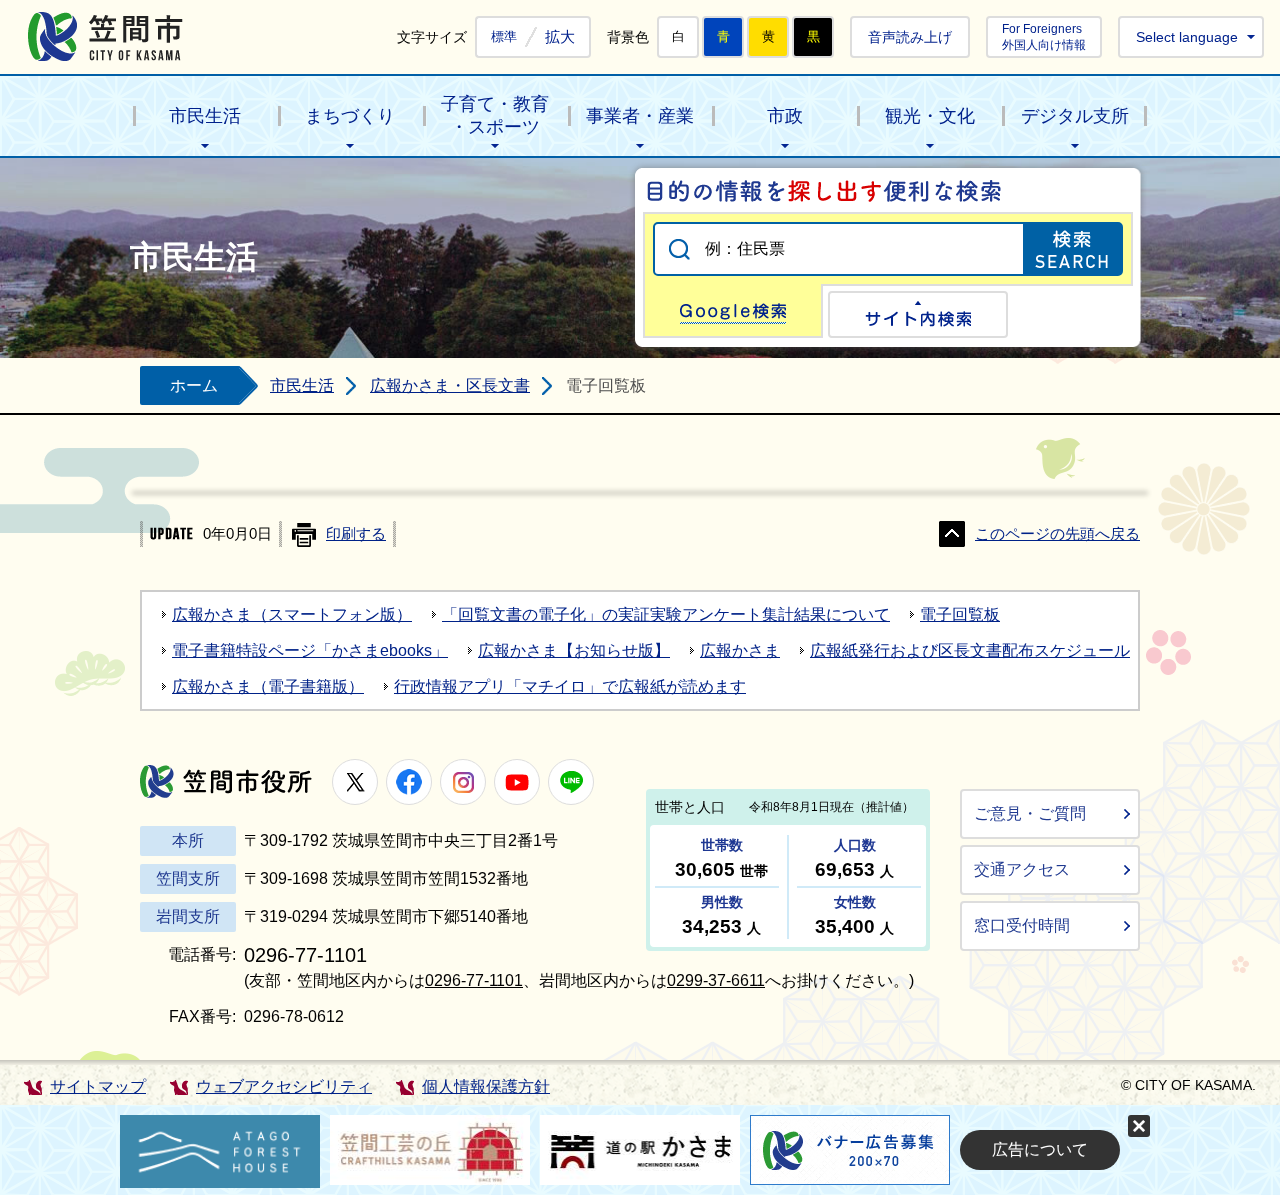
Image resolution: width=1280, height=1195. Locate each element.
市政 (785, 116)
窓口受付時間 (1022, 925)
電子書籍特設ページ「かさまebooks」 (310, 650)
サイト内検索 (918, 314)
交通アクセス (1022, 869)
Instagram (463, 782)
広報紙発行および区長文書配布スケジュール (970, 650)
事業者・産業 (640, 116)
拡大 (560, 36)
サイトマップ (98, 1086)
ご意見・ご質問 (1030, 813)
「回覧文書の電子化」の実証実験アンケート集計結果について (666, 614)
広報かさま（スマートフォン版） (292, 614)
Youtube (517, 782)
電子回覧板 (960, 614)
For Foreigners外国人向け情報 (1044, 36)
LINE (571, 782)
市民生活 (205, 116)
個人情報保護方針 (486, 1086)
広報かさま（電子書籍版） (268, 686)
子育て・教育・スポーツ (495, 115)
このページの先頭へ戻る (1057, 534)
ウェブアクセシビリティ (284, 1086)
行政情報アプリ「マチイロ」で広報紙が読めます (570, 686)
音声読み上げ (910, 37)
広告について (1040, 1149)
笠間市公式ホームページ (105, 36)
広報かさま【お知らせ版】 (574, 650)
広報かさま (740, 650)
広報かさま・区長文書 (450, 385)
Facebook (409, 782)
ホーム (194, 385)
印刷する (356, 534)
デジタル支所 (1075, 116)
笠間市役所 (226, 781)
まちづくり (350, 116)
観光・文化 (930, 116)
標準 (504, 37)
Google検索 (733, 311)
